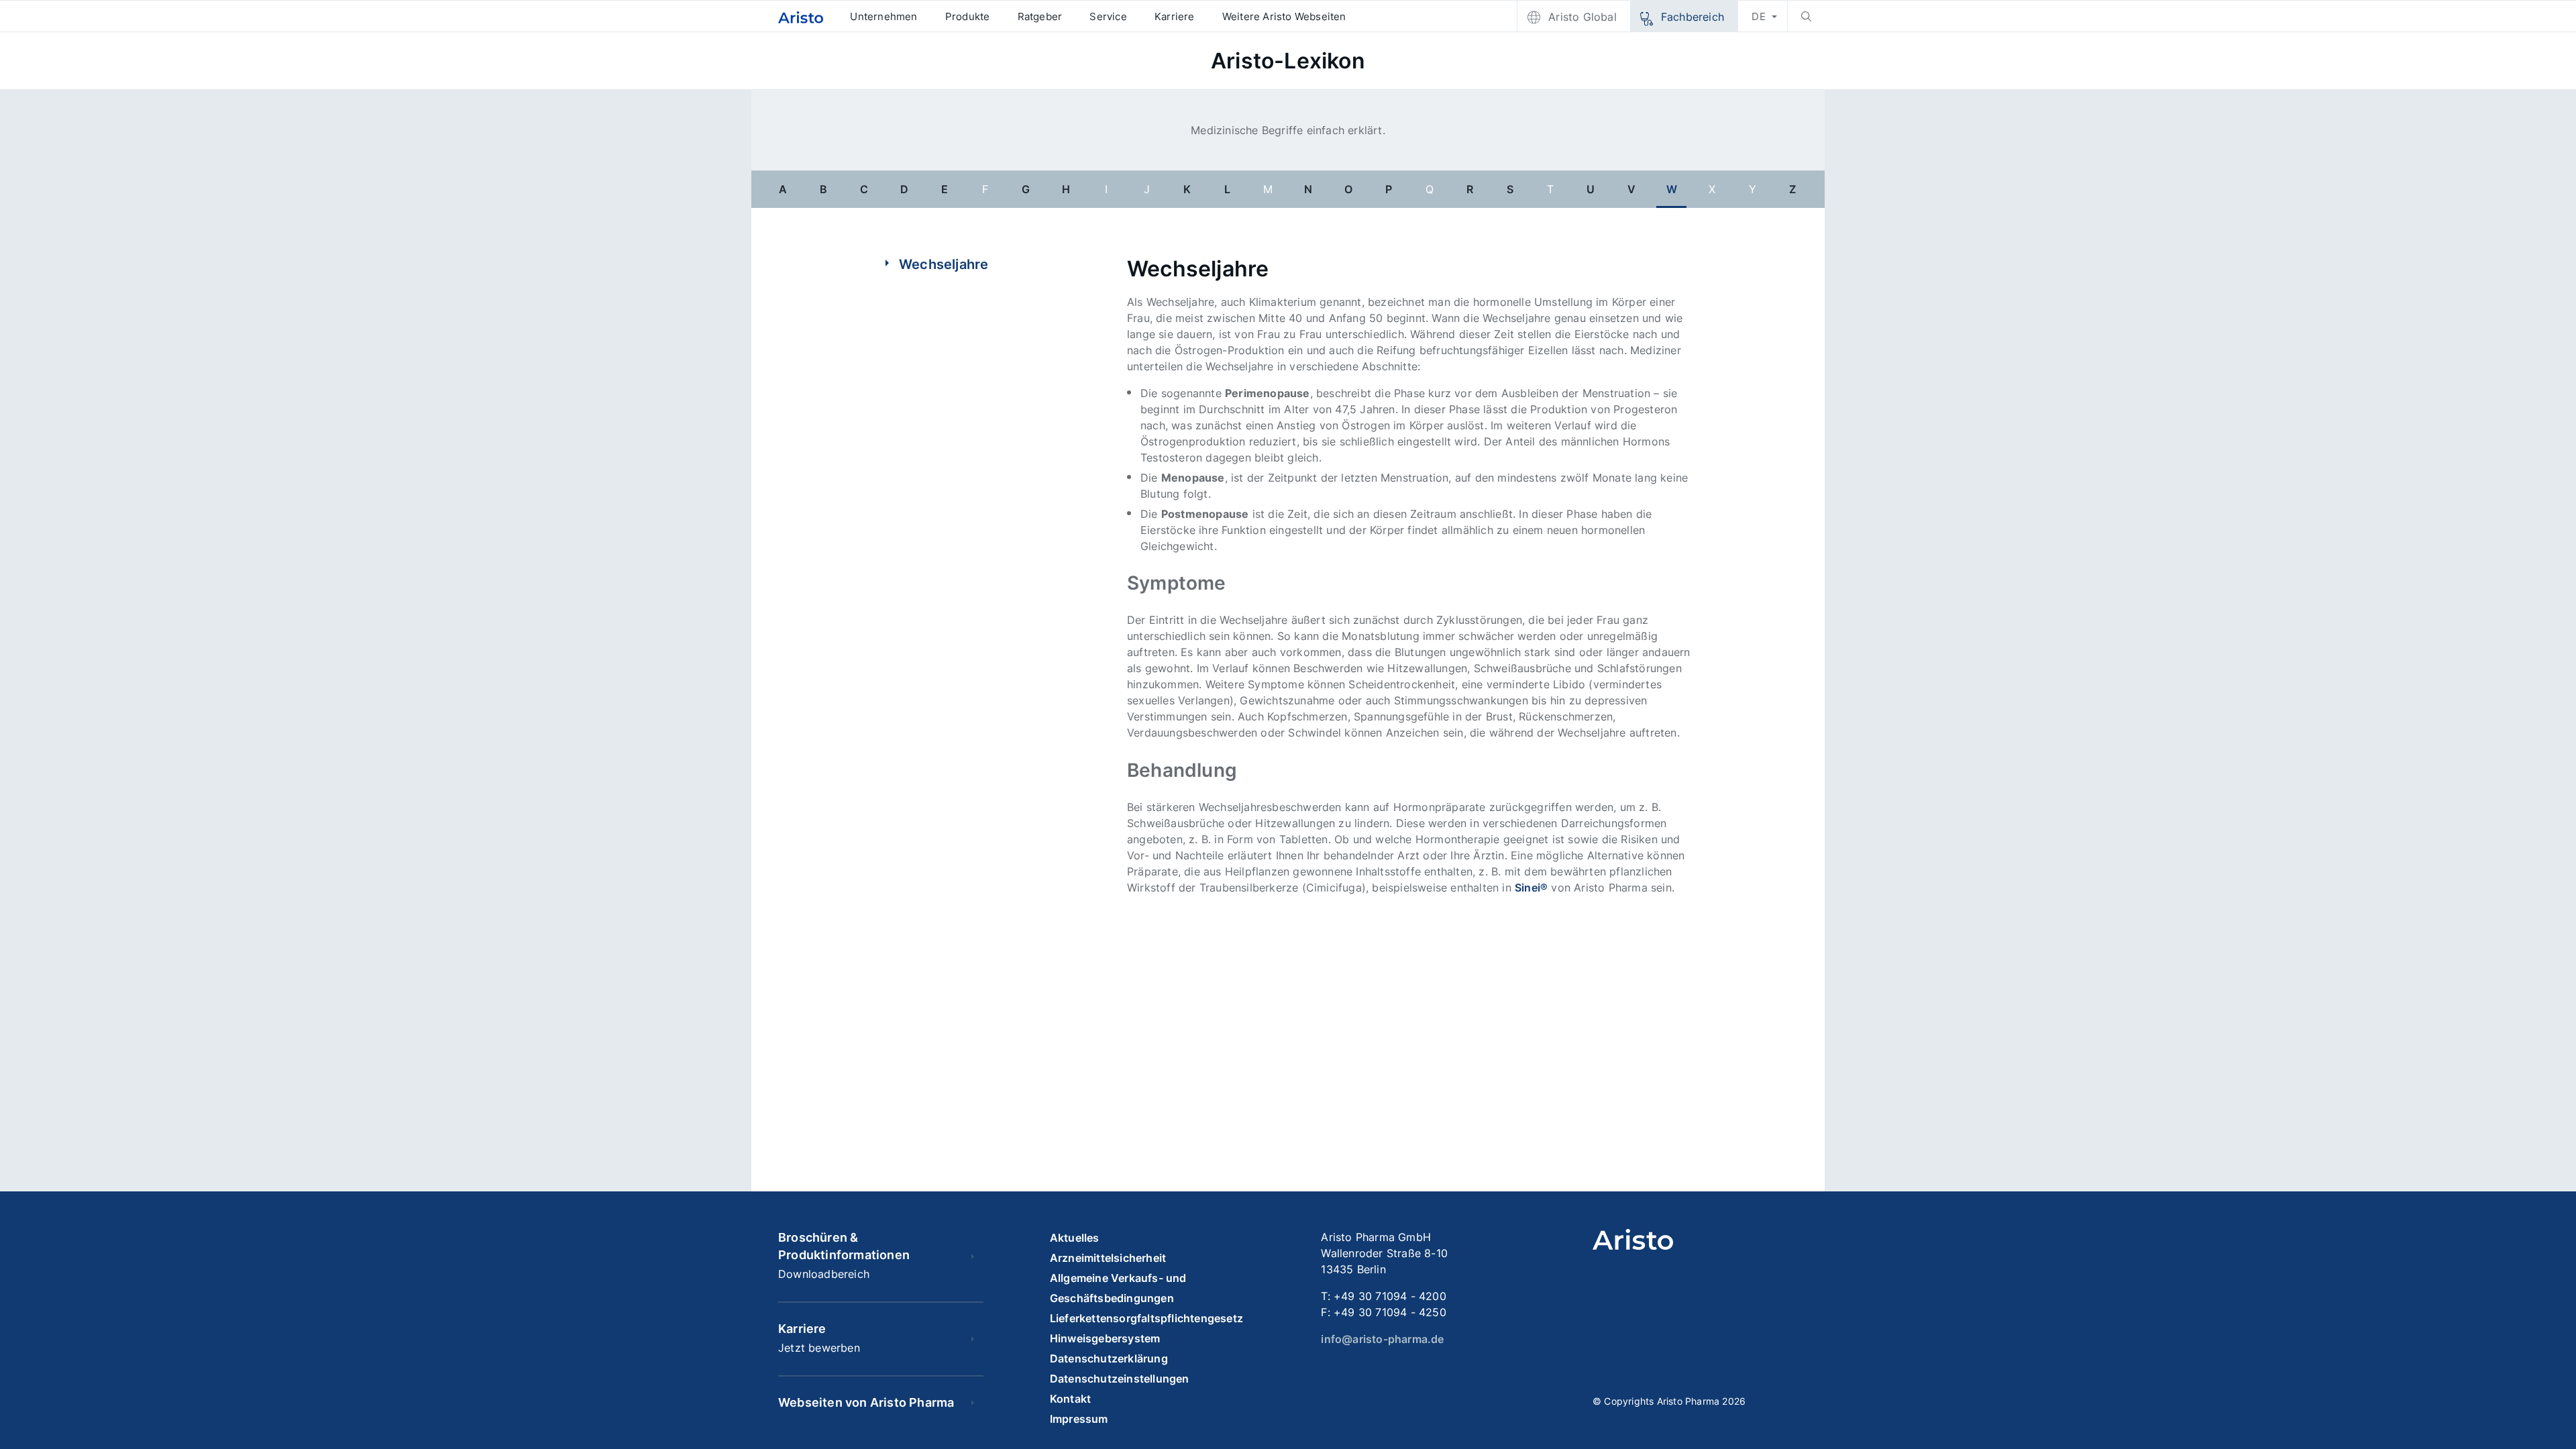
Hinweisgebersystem (1105, 1338)
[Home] (801, 16)
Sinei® (1531, 888)
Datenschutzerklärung (1109, 1358)
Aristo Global (1582, 17)
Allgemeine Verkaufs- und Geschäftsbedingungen (1118, 1288)
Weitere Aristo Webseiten (1284, 16)
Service (1108, 16)
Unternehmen (883, 16)
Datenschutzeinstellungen (1120, 1379)
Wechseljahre (944, 264)
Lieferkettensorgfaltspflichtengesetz (1146, 1318)
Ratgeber (1040, 16)
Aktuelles (1075, 1238)
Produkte (968, 16)
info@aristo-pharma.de (1382, 1339)
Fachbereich (1693, 17)
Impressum (1079, 1419)
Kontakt (1070, 1399)
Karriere (1175, 16)
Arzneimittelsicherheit (1108, 1258)
